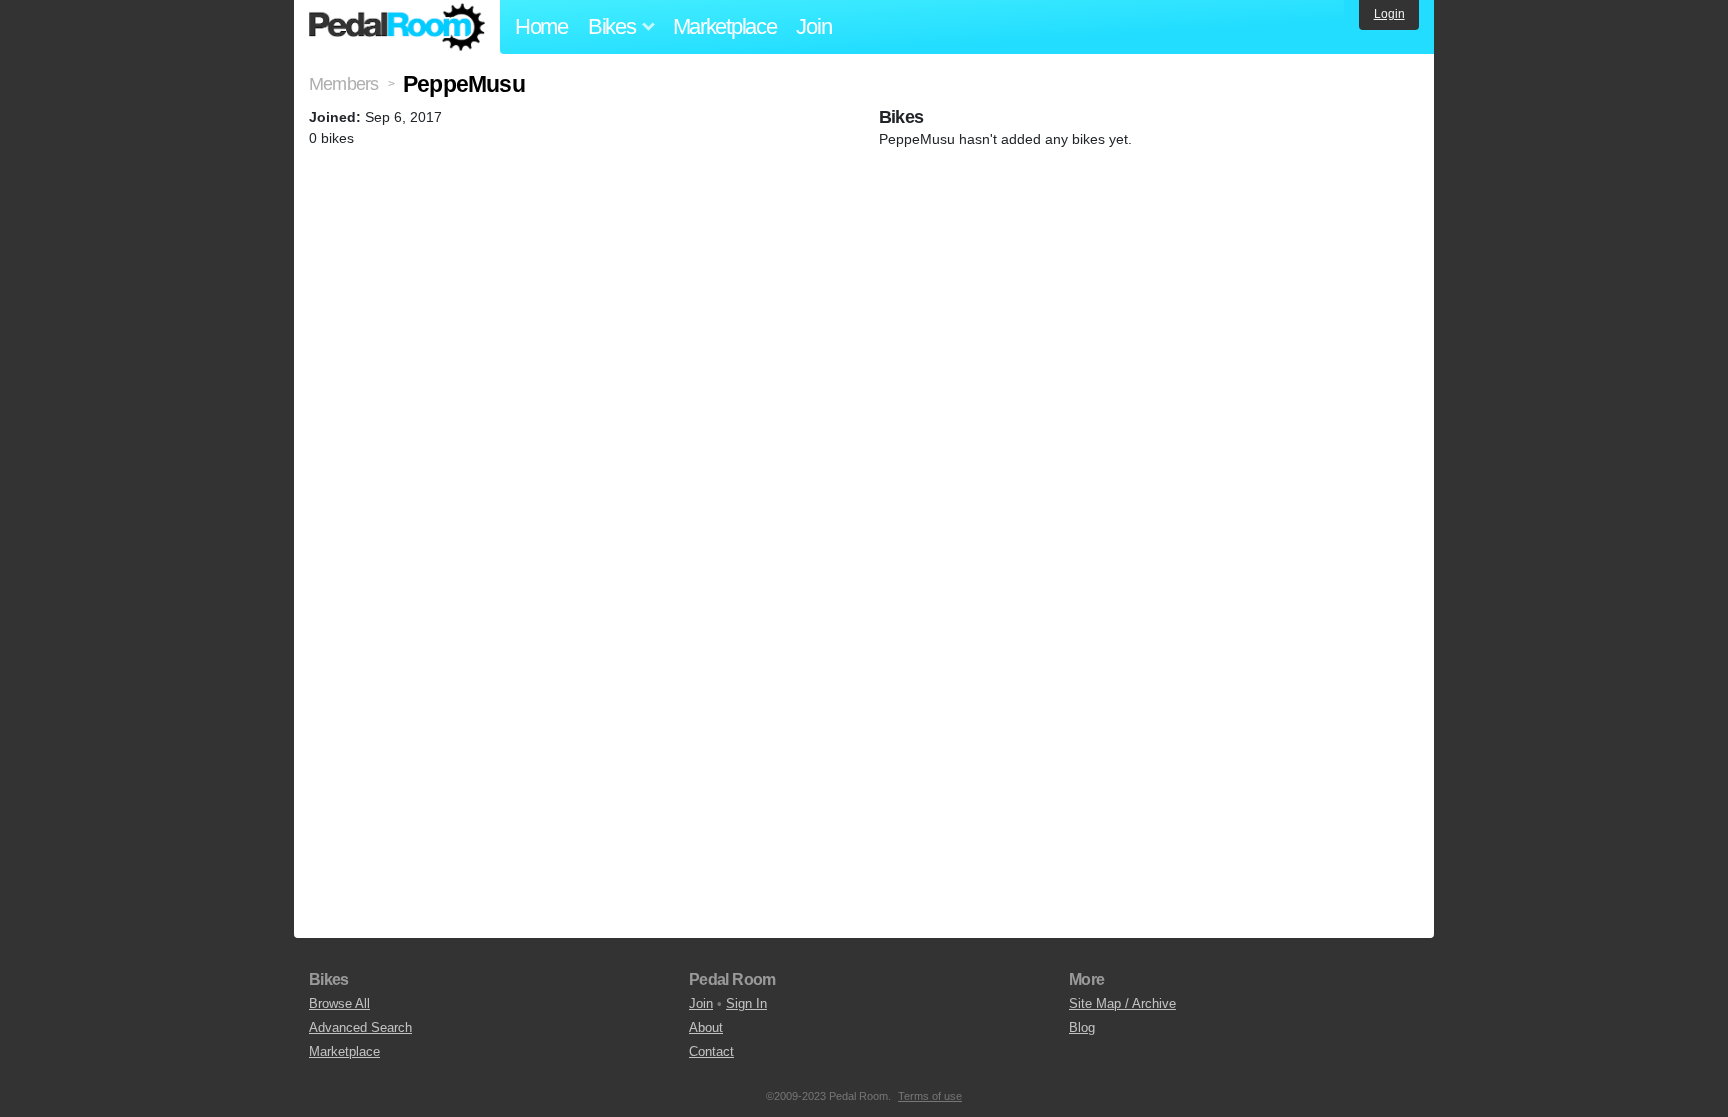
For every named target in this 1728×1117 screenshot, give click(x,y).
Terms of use (930, 1096)
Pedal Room (397, 27)
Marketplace (725, 26)
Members (343, 84)
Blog (1082, 1027)
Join (813, 26)
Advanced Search (360, 1027)
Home (541, 26)
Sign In (746, 1003)
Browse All (339, 1003)
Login (1389, 14)
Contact (711, 1051)
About (706, 1027)
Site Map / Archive (1122, 1003)
